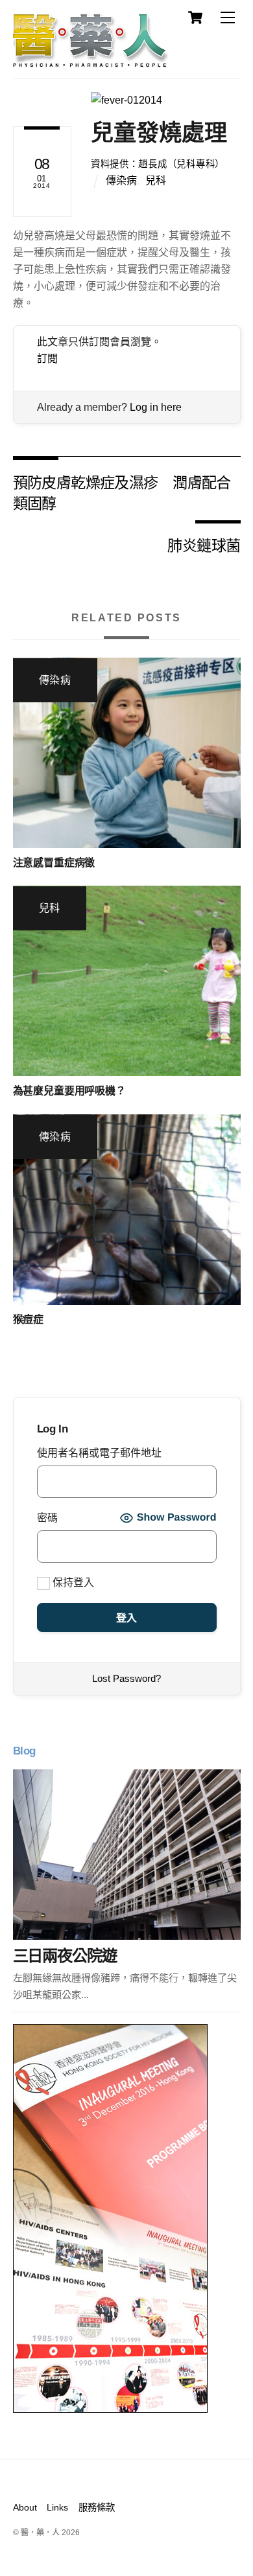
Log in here (156, 407)
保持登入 (72, 1582)
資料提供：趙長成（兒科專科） (158, 164)
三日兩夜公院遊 (65, 1956)
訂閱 (47, 359)
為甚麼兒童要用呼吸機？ (69, 1091)
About (25, 2507)
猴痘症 (29, 1319)
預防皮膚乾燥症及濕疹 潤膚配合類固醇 (122, 492)
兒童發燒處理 (159, 132)
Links (57, 2507)
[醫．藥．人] (91, 62)
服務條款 (97, 2507)
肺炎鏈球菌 (204, 545)
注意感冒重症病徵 (54, 863)
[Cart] (195, 17)
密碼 (47, 1518)
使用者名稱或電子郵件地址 (99, 1453)
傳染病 (121, 180)
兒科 (156, 180)
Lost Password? (126, 1678)
